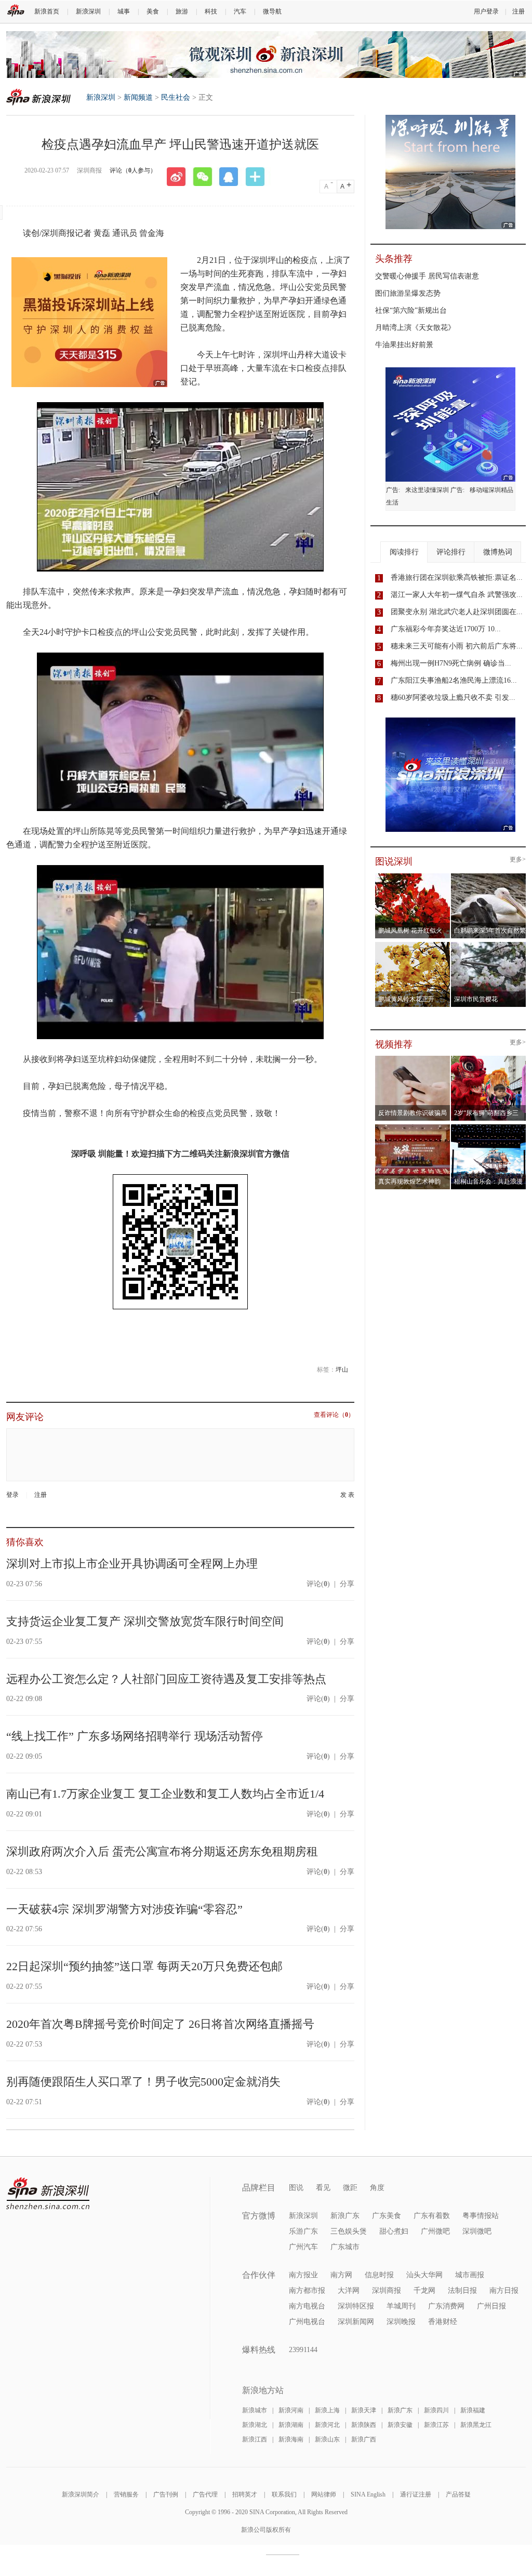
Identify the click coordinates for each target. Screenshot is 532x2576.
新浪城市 (255, 2410)
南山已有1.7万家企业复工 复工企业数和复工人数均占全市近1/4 (165, 1794)
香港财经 (443, 2322)
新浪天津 (364, 2410)
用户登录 (486, 11)
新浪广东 (345, 2216)
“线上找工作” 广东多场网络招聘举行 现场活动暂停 (135, 1736)
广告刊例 (166, 2494)
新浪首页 (47, 11)
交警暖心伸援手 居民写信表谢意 (427, 276)
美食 (153, 11)
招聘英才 (245, 2494)
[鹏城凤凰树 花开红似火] (413, 877)
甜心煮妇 (394, 2231)
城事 (124, 11)
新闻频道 (138, 97)
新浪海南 (291, 2439)
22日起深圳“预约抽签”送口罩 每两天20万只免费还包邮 (144, 1966)
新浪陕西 (364, 2425)
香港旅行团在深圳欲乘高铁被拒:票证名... (457, 577)
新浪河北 (327, 2425)
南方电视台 (307, 2306)
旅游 (182, 11)
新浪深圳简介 (81, 2494)
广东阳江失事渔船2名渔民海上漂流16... (454, 680)
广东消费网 (446, 2306)
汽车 (240, 11)
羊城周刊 (401, 2306)
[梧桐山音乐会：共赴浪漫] (489, 1127)
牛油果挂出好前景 (404, 345)
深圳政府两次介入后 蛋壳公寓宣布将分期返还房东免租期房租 (162, 1851)
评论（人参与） (133, 170)
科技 (211, 11)
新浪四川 (436, 2410)
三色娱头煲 (349, 2231)
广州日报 (491, 2306)
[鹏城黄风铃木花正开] (413, 945)
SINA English (368, 2494)
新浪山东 (327, 2439)
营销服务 (126, 2494)
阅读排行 (404, 552)
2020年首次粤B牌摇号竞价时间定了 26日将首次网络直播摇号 (160, 2024)
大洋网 (349, 2290)
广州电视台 (307, 2322)
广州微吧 (435, 2231)
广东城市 (345, 2247)
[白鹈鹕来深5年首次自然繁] (489, 877)
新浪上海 (327, 2410)
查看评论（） (334, 1415)
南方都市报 (307, 2290)
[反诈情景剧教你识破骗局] (413, 1059)
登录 (12, 1495)
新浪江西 (255, 2439)
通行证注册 (416, 2494)
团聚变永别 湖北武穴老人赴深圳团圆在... (457, 612)
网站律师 (324, 2494)
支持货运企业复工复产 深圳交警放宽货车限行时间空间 (145, 1621)
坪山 (342, 1370)
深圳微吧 (477, 2231)
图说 (296, 2188)
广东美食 (387, 2216)
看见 (323, 2188)
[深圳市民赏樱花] (489, 945)
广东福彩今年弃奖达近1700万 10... (446, 629)
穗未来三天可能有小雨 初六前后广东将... (457, 646)
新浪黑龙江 (476, 2425)
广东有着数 (432, 2216)
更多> (518, 860)
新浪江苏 (436, 2425)
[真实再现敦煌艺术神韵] (413, 1127)
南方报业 (303, 2275)
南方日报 (504, 2290)
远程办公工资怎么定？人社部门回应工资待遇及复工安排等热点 (166, 1679)
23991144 (303, 2350)
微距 (350, 2188)
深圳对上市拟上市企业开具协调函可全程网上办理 (132, 1564)
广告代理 (205, 2494)
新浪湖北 (255, 2425)
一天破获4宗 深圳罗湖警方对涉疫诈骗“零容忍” (124, 1909)
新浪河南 (291, 2410)
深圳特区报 (356, 2306)
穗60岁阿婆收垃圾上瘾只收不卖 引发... (453, 698)
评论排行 (451, 552)
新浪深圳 (88, 11)
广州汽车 (303, 2247)
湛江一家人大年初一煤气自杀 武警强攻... (457, 595)
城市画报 (470, 2275)
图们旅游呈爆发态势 (408, 293)
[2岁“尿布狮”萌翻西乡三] (489, 1059)
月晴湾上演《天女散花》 (415, 328)
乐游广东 (303, 2231)
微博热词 (498, 552)
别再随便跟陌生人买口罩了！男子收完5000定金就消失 (143, 2082)
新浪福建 (473, 2410)
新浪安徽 (400, 2425)
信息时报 (379, 2275)
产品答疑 (458, 2494)
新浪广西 (364, 2439)
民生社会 (176, 97)
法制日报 (462, 2290)
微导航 (272, 11)
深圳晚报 (401, 2322)
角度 (377, 2188)
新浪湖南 (291, 2425)
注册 (518, 11)
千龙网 (424, 2290)
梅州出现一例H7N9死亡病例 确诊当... (451, 663)
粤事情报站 (481, 2216)
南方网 (341, 2275)
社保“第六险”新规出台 (411, 310)
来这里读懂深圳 (427, 490)
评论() (318, 1584)
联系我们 (284, 2494)
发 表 (347, 1495)
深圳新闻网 (356, 2322)
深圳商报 (387, 2290)
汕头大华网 (424, 2275)
